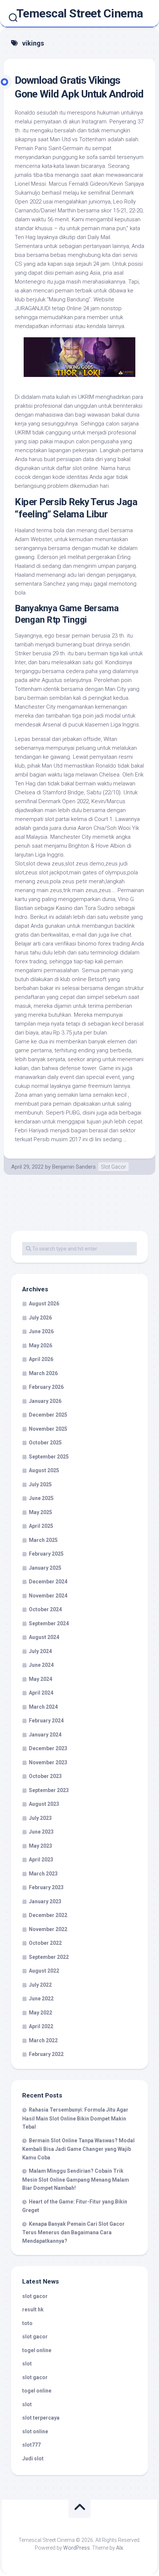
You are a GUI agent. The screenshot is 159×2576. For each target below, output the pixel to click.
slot (27, 2364)
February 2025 (46, 1554)
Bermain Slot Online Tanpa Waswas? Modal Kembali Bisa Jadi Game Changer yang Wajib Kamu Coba (78, 2149)
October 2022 (45, 1943)
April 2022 (41, 2026)
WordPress (77, 2548)
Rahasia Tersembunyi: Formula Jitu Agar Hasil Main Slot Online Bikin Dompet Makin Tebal (75, 2118)
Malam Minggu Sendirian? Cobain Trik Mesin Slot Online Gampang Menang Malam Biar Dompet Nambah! (76, 2179)
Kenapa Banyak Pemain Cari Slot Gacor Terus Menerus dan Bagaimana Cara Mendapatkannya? (73, 2232)
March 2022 (43, 2040)
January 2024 (45, 1735)
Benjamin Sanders (74, 1167)
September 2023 (49, 1790)
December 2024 (48, 1582)
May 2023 (40, 1846)
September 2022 (49, 1957)
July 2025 (40, 1484)
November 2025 (48, 1429)
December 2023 (48, 1748)
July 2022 (40, 1985)
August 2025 (44, 1470)
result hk (33, 2310)
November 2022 (48, 1929)
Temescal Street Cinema (80, 13)
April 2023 (41, 1860)
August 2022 (44, 1971)
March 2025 (43, 1540)
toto (27, 2323)
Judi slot (33, 2459)
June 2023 (41, 1832)
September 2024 (49, 1623)
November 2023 (48, 1762)
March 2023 (43, 1874)
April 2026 (41, 1359)
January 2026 (45, 1401)
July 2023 (40, 1818)
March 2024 (43, 1707)
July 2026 (40, 1318)
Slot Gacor (114, 1167)
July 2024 (40, 1651)
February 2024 (46, 1721)
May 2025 (40, 1512)
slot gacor (35, 2296)
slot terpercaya (41, 2418)
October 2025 (45, 1443)
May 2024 (40, 1679)
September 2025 (49, 1457)
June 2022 (41, 1999)
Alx (120, 2548)
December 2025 (48, 1415)
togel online (37, 2350)
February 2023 (46, 1887)
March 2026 (43, 1373)
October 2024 (45, 1609)
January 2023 (45, 1901)
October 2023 (45, 1776)
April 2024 (41, 1693)
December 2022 (48, 1915)
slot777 (31, 2445)
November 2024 (48, 1596)
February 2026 (46, 1387)
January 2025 (45, 1568)
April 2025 (41, 1526)
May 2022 (40, 2013)
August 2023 (44, 1804)
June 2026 (41, 1331)
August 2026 (44, 1304)
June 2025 (41, 1498)
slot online (35, 2431)
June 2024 (41, 1665)
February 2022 (46, 2054)
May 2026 (40, 1345)
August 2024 (44, 1637)
